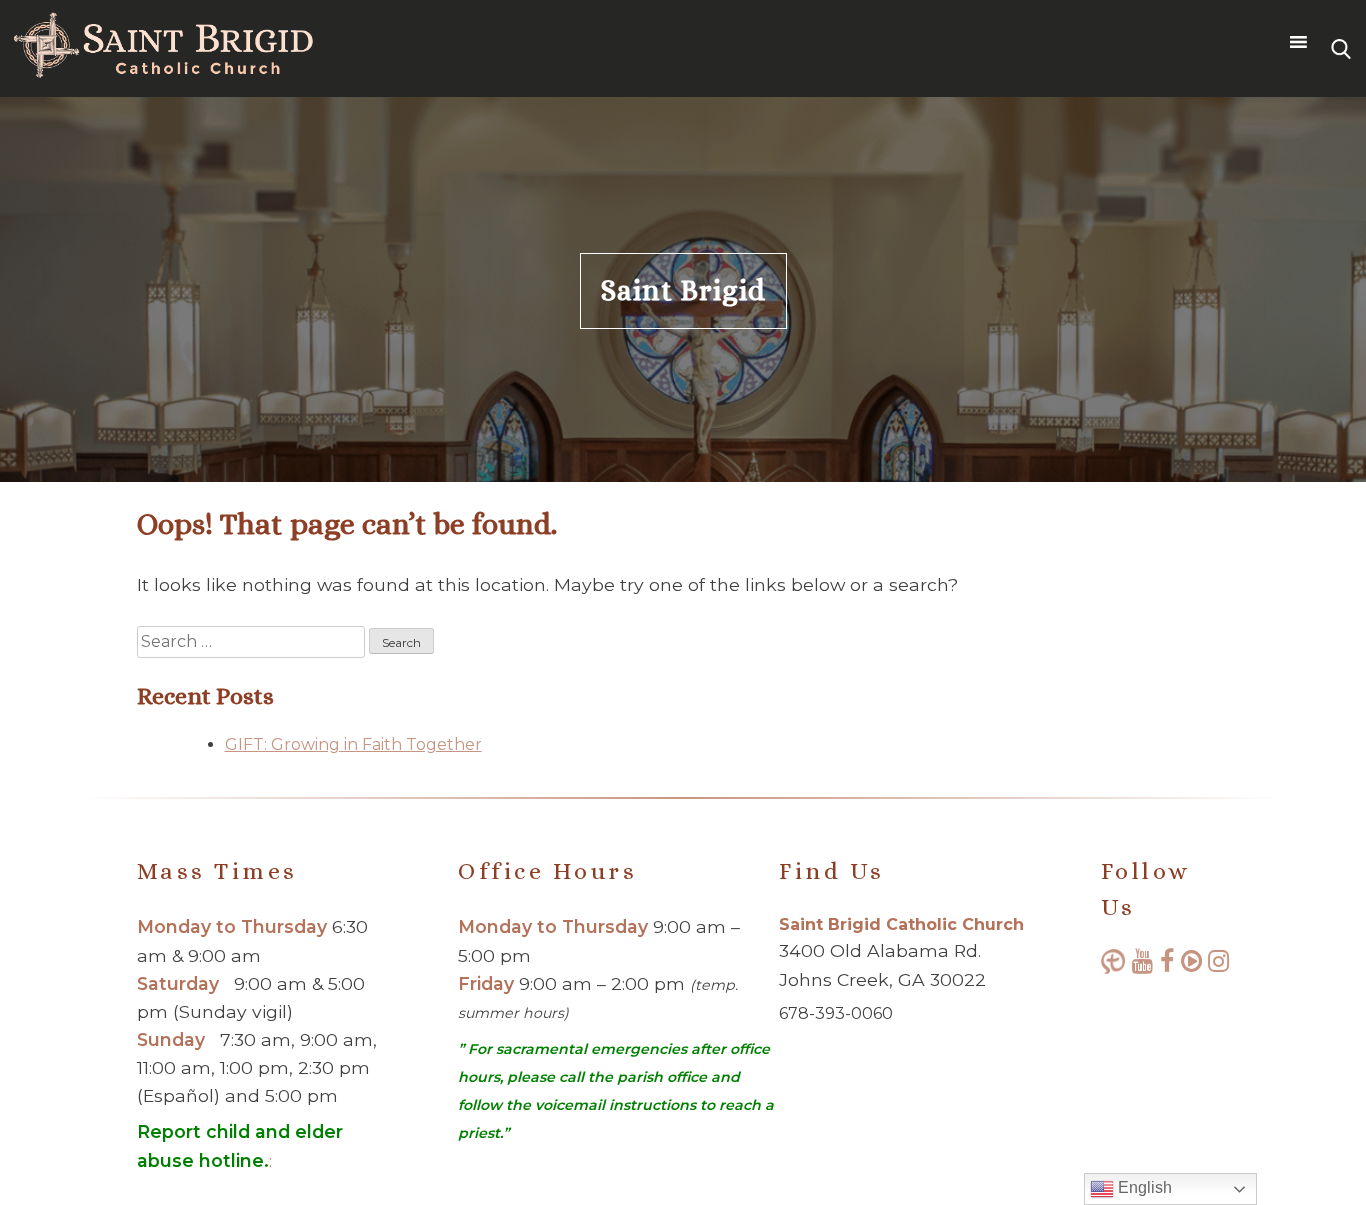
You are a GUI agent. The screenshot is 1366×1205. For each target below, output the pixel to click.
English (1143, 1187)
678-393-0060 (836, 1013)
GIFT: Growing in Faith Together (353, 744)
